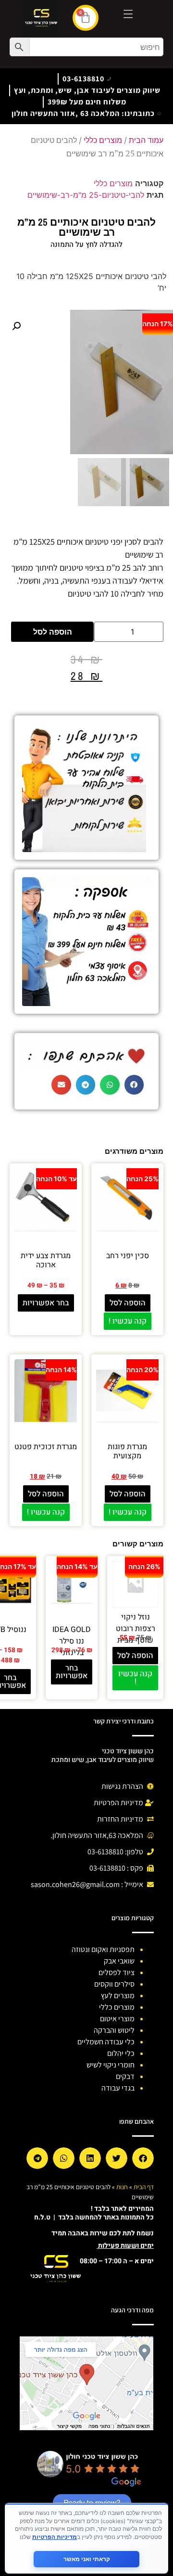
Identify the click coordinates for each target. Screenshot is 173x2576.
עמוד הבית (146, 140)
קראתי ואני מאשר (87, 2559)
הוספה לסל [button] (128, 1303)
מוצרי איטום (117, 2019)
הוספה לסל (53, 632)
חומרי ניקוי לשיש (111, 2065)
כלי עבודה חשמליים (106, 2042)
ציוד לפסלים (117, 1972)
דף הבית (144, 2187)
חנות (122, 2187)
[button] (16, 326)
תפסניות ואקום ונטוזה (103, 1949)
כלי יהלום (121, 2053)
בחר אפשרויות (46, 1303)
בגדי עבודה (118, 2088)
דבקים (125, 2076)
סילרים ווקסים (114, 1984)
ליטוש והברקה (114, 2030)
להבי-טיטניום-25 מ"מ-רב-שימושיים (86, 195)
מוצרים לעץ (118, 1996)
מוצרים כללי (103, 140)
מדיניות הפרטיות (55, 2537)
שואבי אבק (119, 1961)
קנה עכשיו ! (128, 1321)
